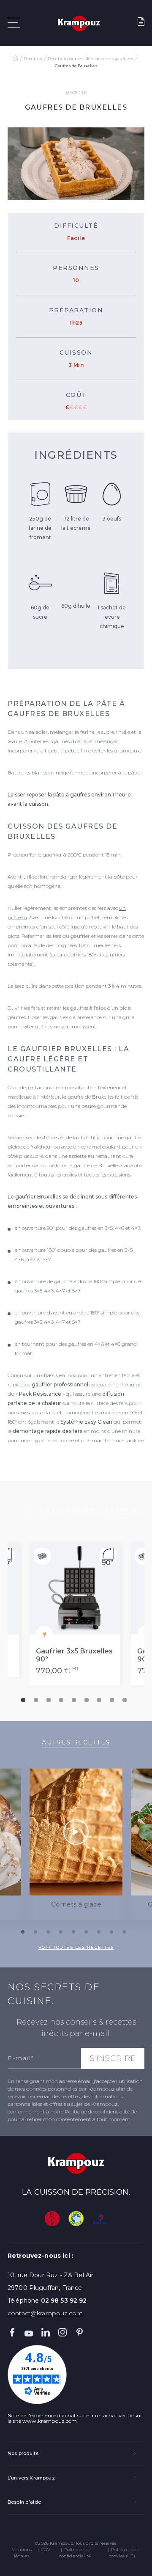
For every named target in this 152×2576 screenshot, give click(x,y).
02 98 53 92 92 (64, 2300)
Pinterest (79, 2332)
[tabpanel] (76, 1614)
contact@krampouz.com (45, 2313)
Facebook (12, 2332)
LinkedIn (46, 2332)
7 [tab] (99, 1700)
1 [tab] (23, 1700)
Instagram (62, 2332)
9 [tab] (125, 1700)
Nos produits (23, 2453)
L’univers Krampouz (31, 2478)
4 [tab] (61, 1700)
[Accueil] (16, 59)
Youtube (29, 2332)
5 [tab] (74, 1700)
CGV (46, 2550)
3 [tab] (49, 1700)
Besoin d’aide (24, 2502)
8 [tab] (112, 1700)
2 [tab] (36, 1700)
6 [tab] (87, 1700)
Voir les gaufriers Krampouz (89, 1511)
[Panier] (141, 23)
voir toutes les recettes (76, 1947)
